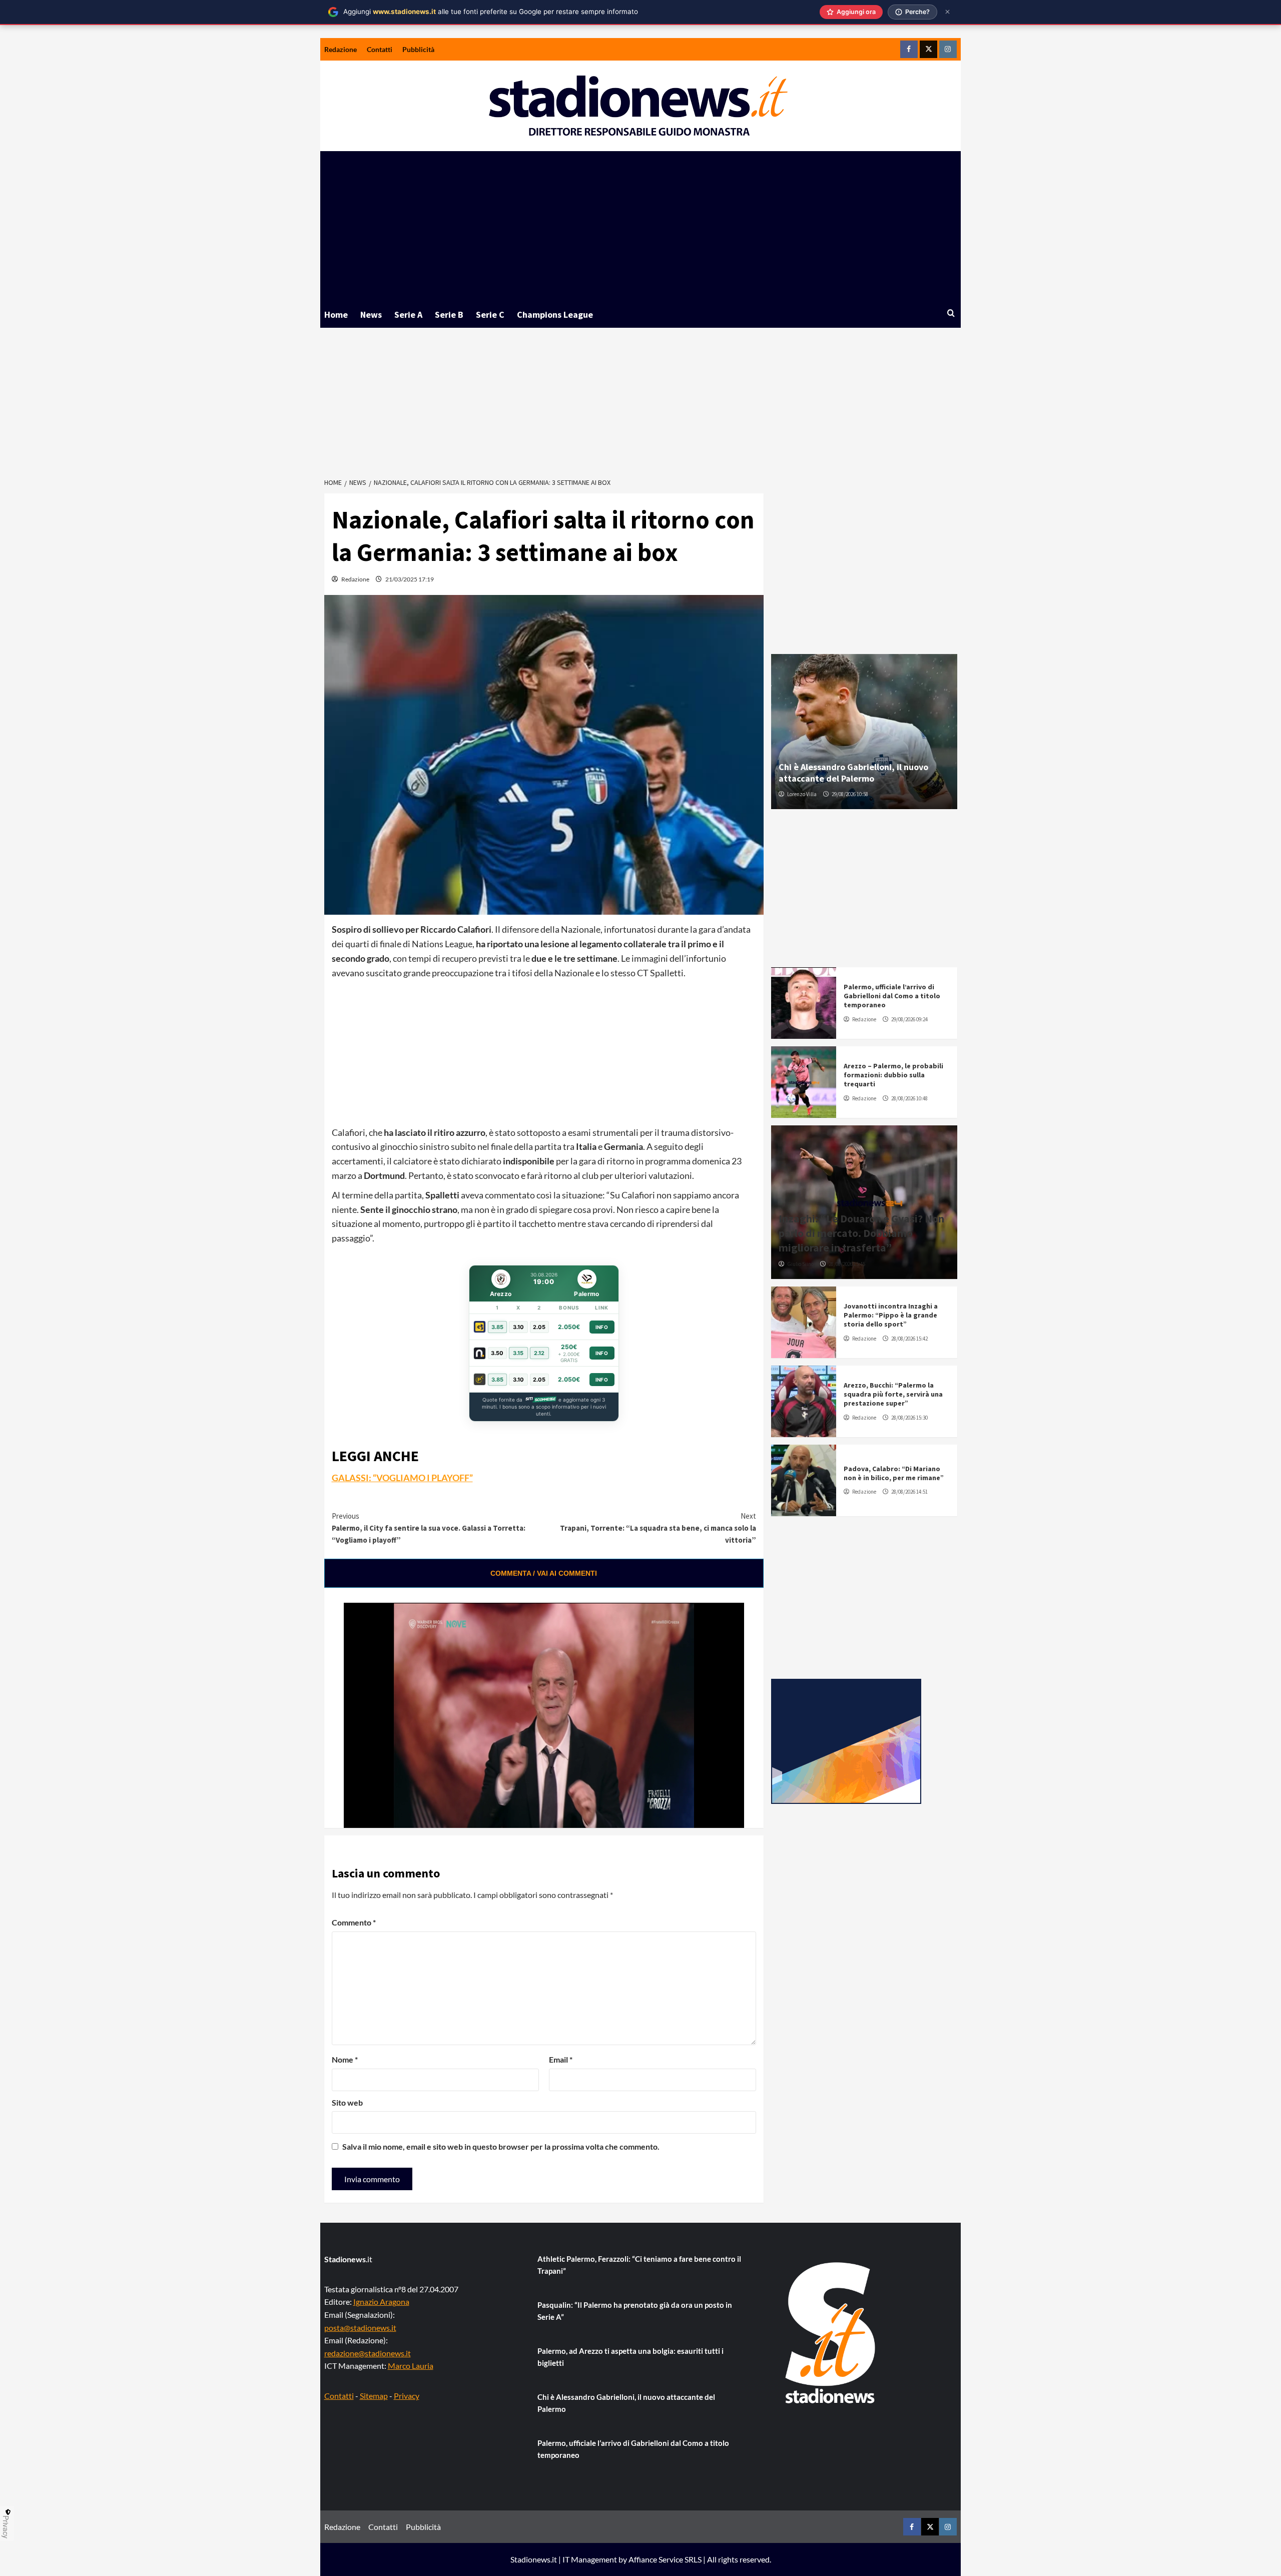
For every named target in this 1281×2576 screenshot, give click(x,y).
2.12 (539, 1353)
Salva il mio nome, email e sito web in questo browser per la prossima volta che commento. (501, 2146)
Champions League (555, 314)
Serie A (408, 314)
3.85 (497, 1327)
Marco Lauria (411, 2366)
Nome (345, 2059)
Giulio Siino (800, 1264)
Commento (354, 1922)
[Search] (951, 313)
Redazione (341, 49)
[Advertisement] (640, 226)
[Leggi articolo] (804, 1003)
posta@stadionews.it (360, 2328)
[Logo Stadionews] (831, 2333)
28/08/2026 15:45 (847, 1264)
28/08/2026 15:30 (909, 1418)
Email (561, 2059)
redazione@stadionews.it (368, 2353)
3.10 (518, 1327)
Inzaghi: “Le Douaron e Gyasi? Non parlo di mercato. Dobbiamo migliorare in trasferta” (861, 1233)
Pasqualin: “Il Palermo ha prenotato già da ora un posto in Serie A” (635, 2311)
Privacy (407, 2396)
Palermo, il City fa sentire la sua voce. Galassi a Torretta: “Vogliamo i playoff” (429, 1528)
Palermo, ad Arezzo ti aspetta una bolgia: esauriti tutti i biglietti (630, 2357)
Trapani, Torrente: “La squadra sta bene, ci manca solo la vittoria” (658, 1528)
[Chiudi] (947, 12)
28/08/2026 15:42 (909, 1339)
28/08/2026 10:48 (909, 1098)
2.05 (539, 1327)
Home (336, 314)
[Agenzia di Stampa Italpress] (846, 1740)
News (371, 314)
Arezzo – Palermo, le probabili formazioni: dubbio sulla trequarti (893, 1075)
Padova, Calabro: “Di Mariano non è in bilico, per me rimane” (894, 1473)
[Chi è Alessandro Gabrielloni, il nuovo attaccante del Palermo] (864, 732)
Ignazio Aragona (381, 2302)
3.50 (497, 1353)
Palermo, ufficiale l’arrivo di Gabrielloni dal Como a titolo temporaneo (892, 996)
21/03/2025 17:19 (410, 579)
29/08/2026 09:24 (909, 1019)
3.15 (518, 1353)
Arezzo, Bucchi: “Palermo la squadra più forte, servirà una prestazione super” (893, 1394)
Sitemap (374, 2396)
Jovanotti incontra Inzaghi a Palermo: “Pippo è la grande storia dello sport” (891, 1315)
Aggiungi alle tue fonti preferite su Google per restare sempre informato (491, 12)
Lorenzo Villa (802, 794)
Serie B (449, 314)
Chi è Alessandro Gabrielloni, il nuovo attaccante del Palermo (853, 773)
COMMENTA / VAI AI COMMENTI (544, 1573)
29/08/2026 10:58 (850, 794)
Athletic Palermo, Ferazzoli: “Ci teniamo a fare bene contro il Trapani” (639, 2265)
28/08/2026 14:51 (909, 1492)
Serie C (490, 314)
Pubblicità (418, 49)
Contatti (380, 49)
